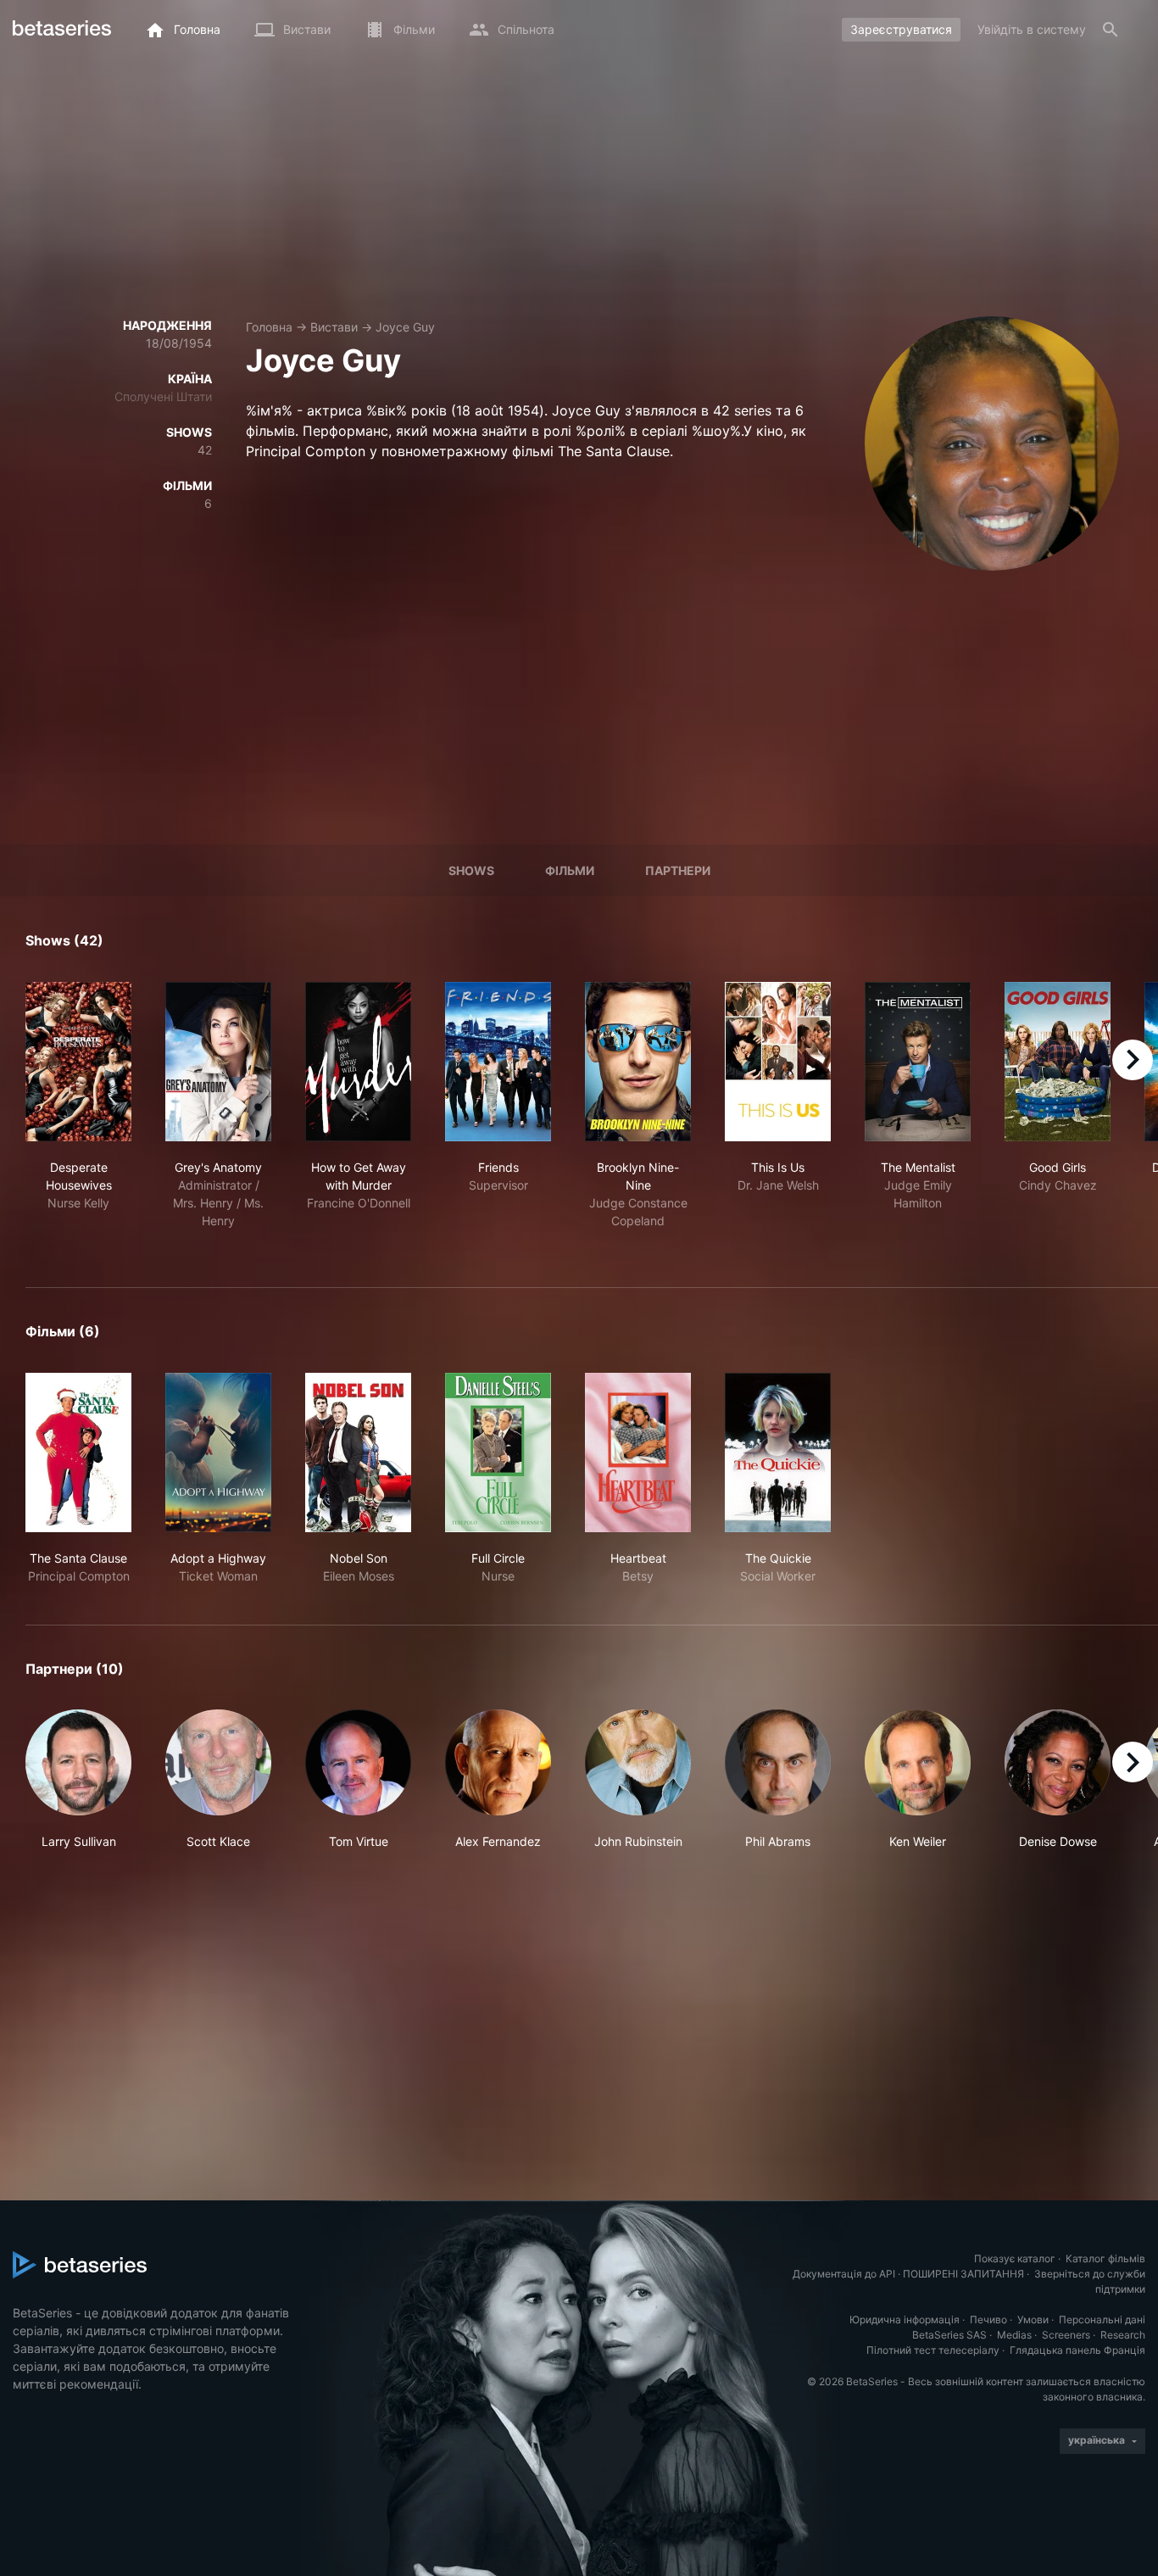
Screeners (1066, 2335)
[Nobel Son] (358, 1452)
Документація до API (844, 2274)
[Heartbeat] (638, 1452)
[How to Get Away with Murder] (358, 1062)
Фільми (570, 870)
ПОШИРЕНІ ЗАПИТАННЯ (963, 2274)
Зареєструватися (901, 29)
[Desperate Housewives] (78, 1062)
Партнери (678, 870)
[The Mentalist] (918, 1062)
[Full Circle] (498, 1452)
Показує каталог (1015, 2258)
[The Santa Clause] (78, 1452)
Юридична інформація (905, 2320)
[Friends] (498, 1062)
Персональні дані (1102, 2320)
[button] (78, 1780)
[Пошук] (1111, 30)
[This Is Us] (778, 1062)
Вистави (334, 327)
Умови (1033, 2320)
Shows (471, 870)
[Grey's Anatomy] (218, 1062)
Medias (1014, 2335)
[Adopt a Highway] (218, 1452)
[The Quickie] (778, 1452)
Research (1123, 2335)
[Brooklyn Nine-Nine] (638, 1062)
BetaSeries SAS (949, 2335)
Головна (269, 327)
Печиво (988, 2320)
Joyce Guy (405, 327)
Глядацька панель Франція (1077, 2350)
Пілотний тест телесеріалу (933, 2350)
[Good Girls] (1058, 1062)
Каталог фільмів (1105, 2258)
